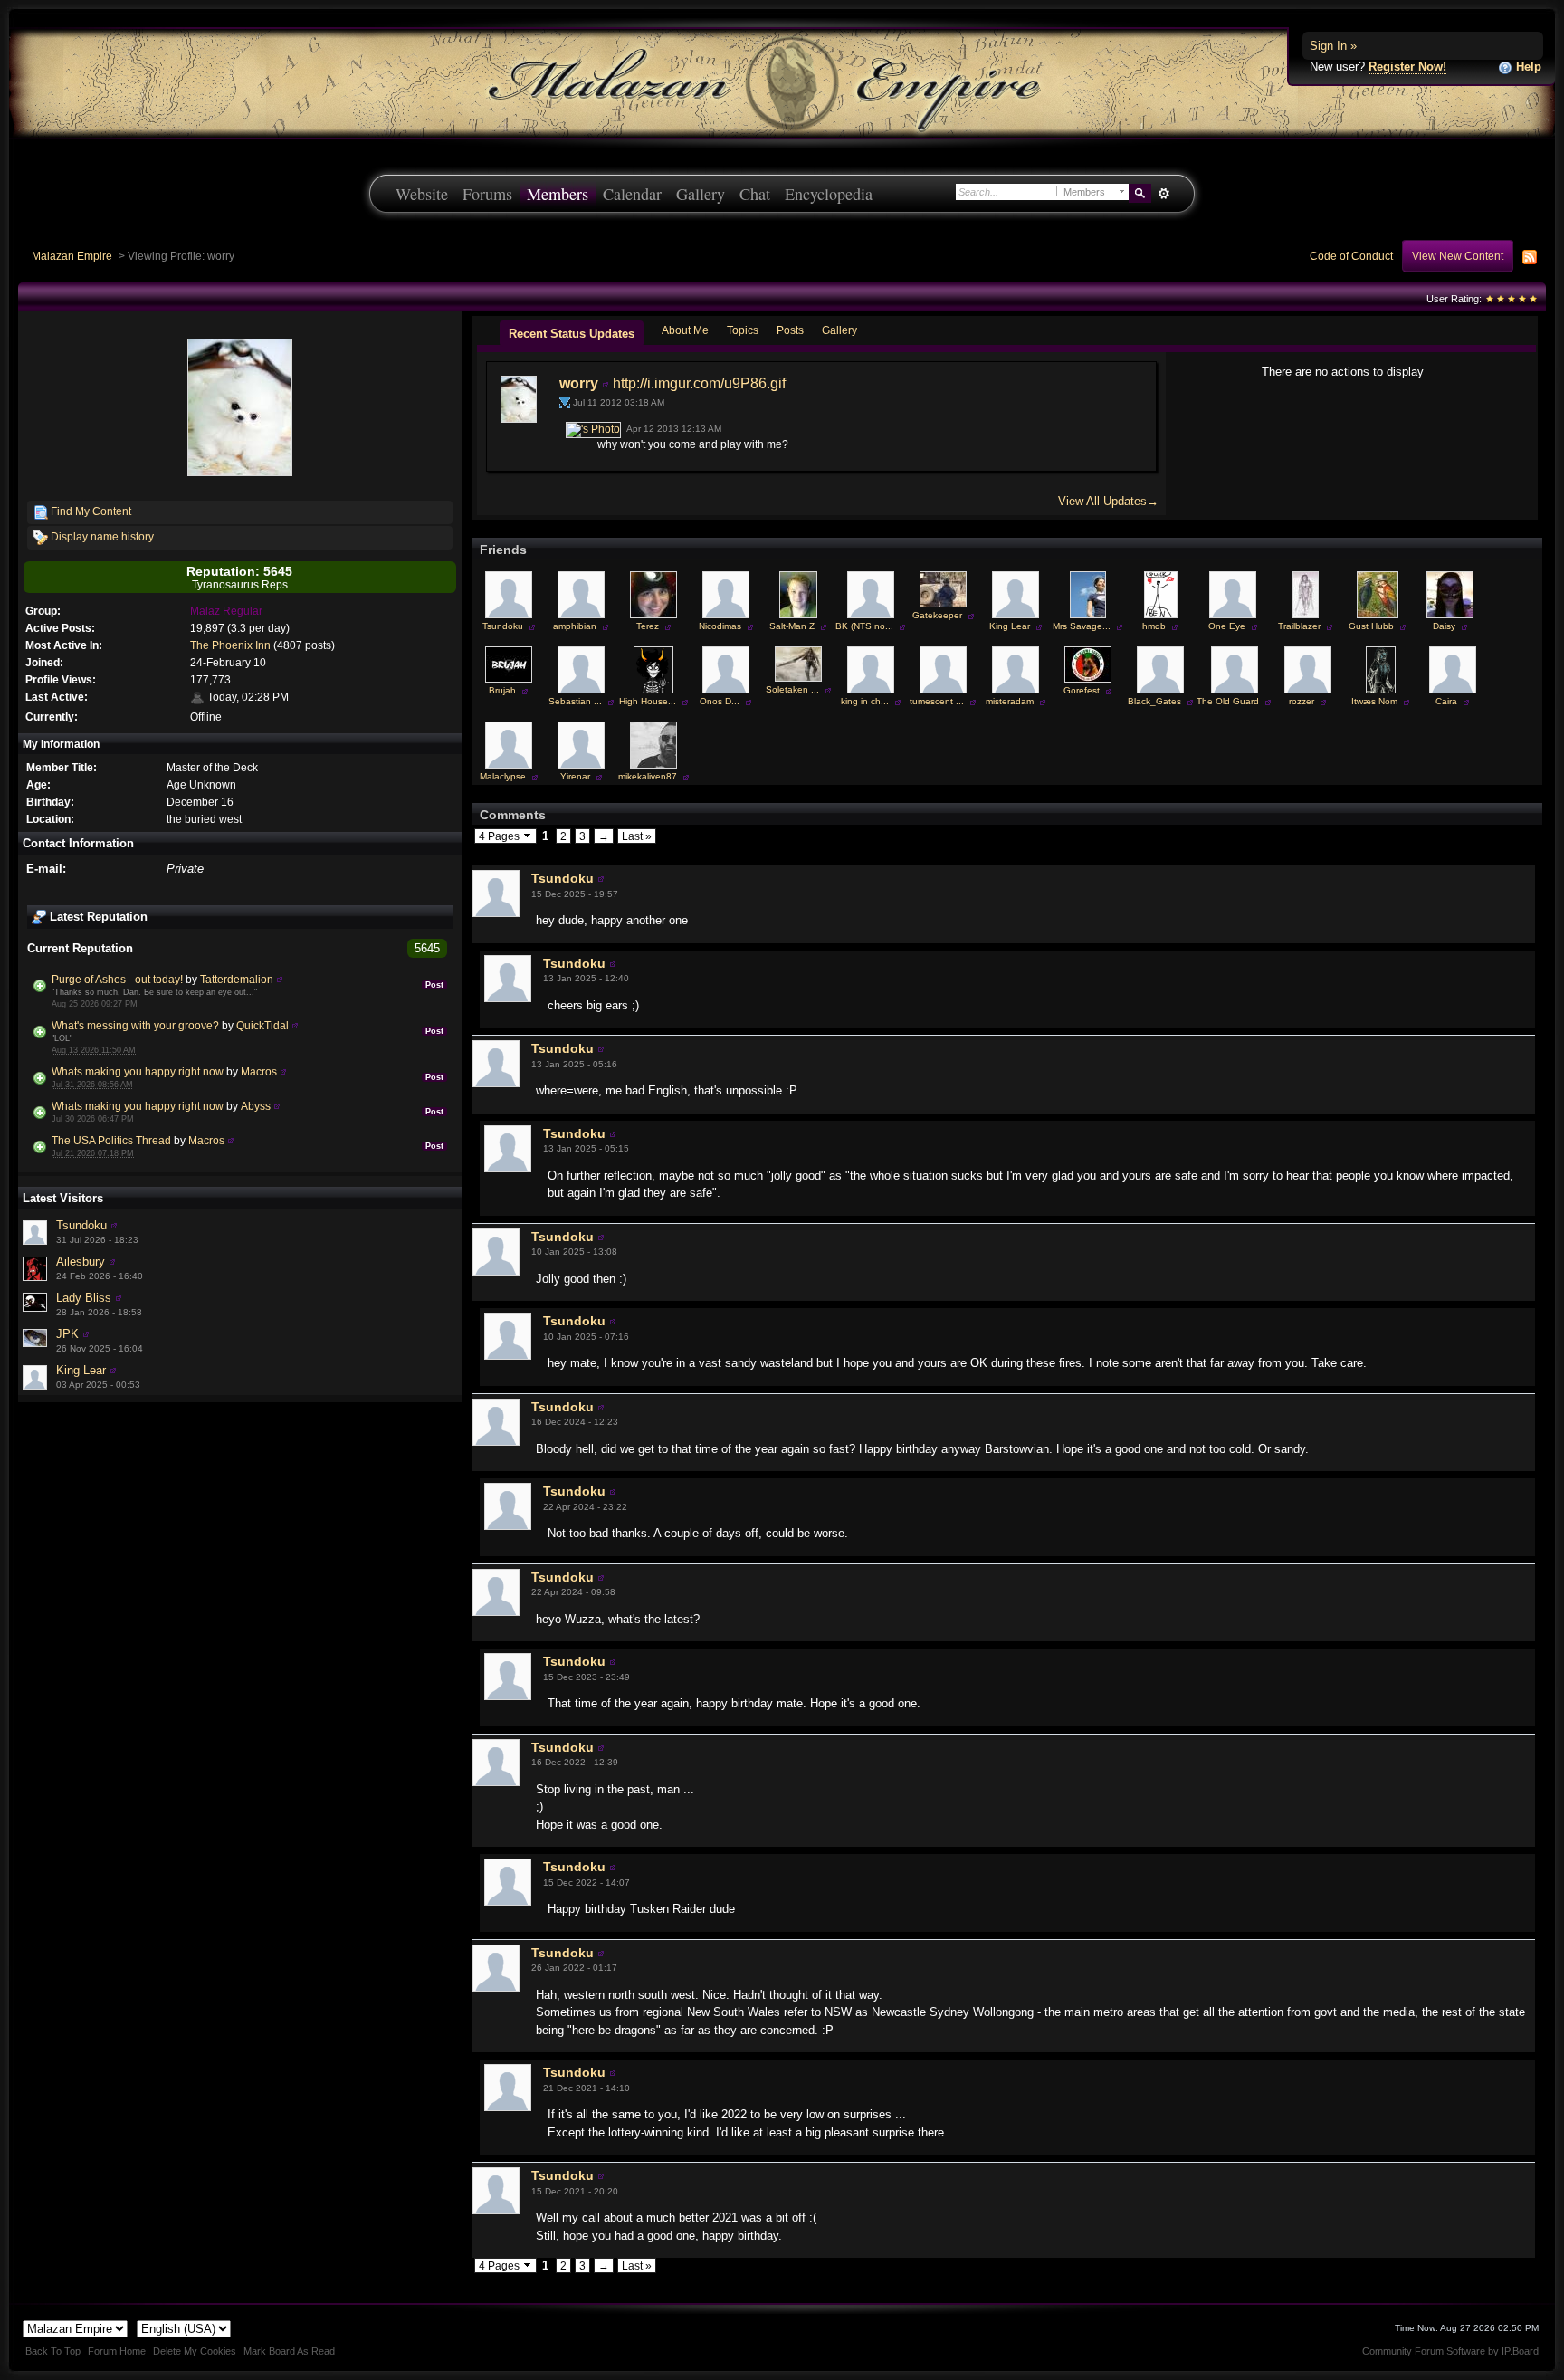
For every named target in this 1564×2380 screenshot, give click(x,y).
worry (579, 383)
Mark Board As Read (289, 2351)
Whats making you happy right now (138, 1071)
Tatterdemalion (237, 979)
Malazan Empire (72, 256)
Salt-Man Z (792, 626)
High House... (648, 701)
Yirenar (575, 776)
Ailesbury (81, 1262)
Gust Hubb (1371, 626)
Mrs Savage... (1082, 626)
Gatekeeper (937, 615)
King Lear (81, 1370)
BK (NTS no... (864, 626)
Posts (790, 330)
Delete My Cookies (195, 2351)
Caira (1446, 701)
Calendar (632, 194)
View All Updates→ (1108, 501)
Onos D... (720, 701)
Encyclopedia (829, 194)
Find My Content (90, 511)
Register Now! (1407, 67)
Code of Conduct (1351, 256)
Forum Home (117, 2351)
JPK (67, 1334)
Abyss (256, 1106)
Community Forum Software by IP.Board (1450, 2351)
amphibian (575, 626)
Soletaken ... (792, 689)
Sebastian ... (575, 701)
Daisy (1444, 626)
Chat (755, 194)
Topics (743, 330)
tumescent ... (937, 701)
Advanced (1163, 194)
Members (558, 194)
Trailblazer (1299, 626)
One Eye (1227, 626)
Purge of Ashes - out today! (117, 979)
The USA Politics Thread (111, 1140)
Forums (487, 194)
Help (1527, 67)
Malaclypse (503, 776)
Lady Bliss (84, 1298)
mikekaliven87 (648, 776)
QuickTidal (262, 1025)
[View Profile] (280, 979)
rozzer (1302, 701)
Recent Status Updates (572, 334)
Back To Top (53, 2351)
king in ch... (865, 701)
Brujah (502, 690)
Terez (648, 626)
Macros (259, 1071)
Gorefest (1082, 690)
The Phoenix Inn (230, 645)
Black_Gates (1154, 701)
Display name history (101, 536)
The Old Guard (1228, 701)
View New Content (1458, 256)
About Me (685, 330)
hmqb (1154, 626)
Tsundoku (81, 1225)
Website (422, 194)
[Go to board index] (782, 82)
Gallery (701, 194)
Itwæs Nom (1374, 701)
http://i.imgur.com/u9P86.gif (699, 383)
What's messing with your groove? (135, 1025)
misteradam (1010, 701)
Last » (637, 836)
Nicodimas (720, 626)
